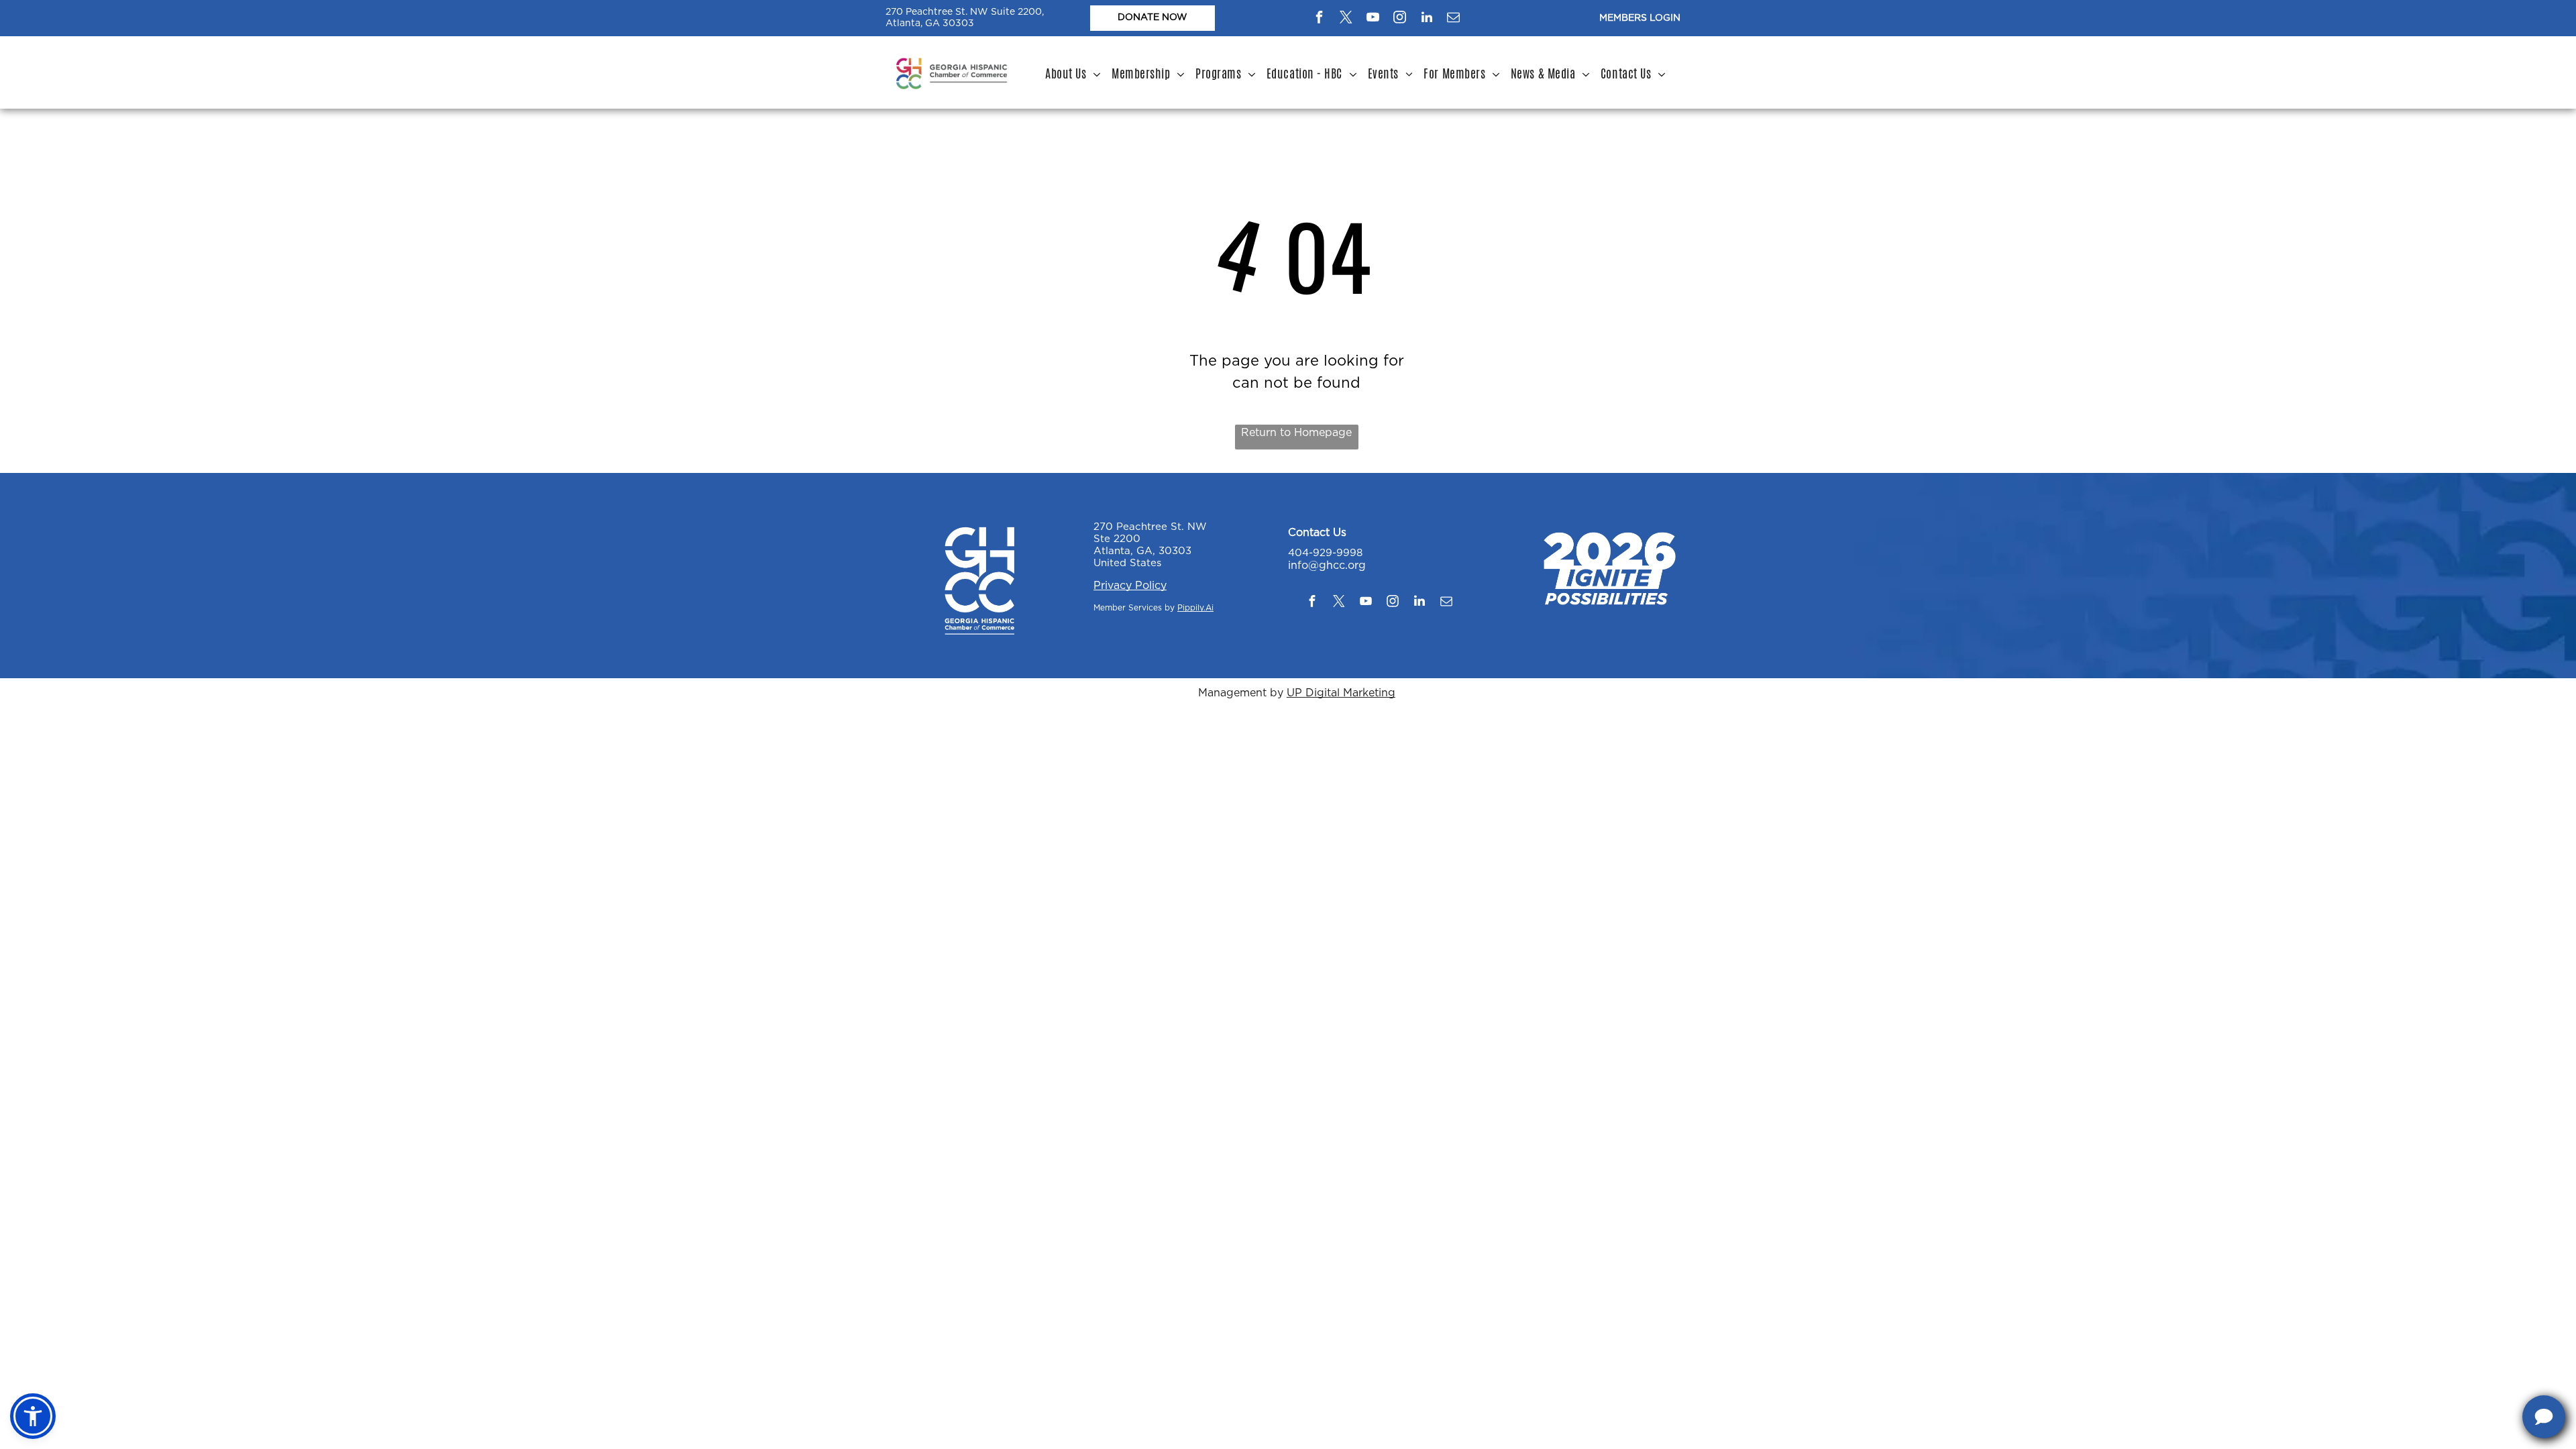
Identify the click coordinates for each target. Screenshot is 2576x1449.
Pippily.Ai (1195, 608)
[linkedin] (1427, 19)
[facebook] (1320, 19)
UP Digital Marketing (1341, 693)
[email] (1454, 19)
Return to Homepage (1296, 433)
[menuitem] (1073, 74)
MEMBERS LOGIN (1640, 18)
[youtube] (1373, 19)
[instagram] (1400, 19)
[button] (33, 1416)
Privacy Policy (1130, 586)
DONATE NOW (1152, 17)
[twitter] (1346, 19)
